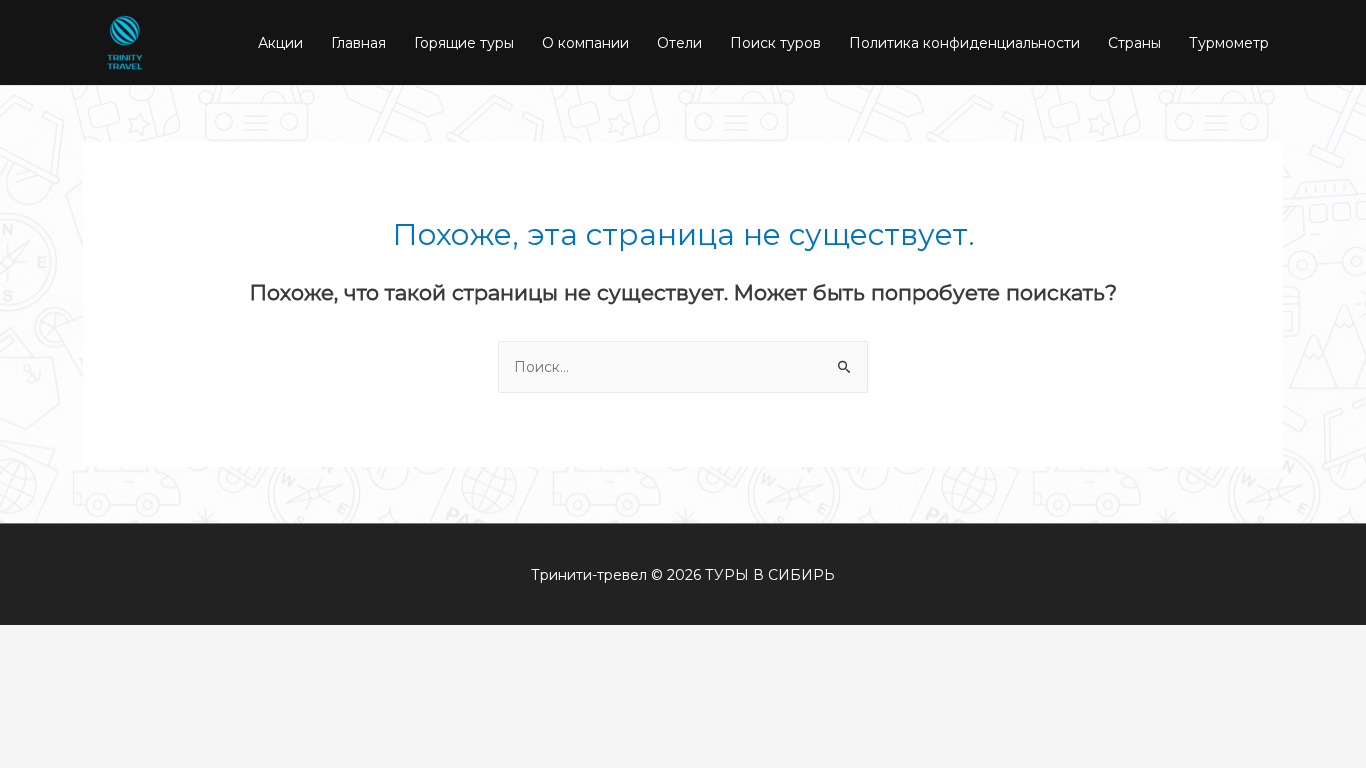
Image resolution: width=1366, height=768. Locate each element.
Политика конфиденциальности (964, 43)
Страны (1134, 43)
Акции (280, 43)
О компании (585, 43)
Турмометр (1229, 43)
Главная (358, 43)
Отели (679, 43)
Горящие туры (464, 43)
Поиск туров (775, 43)
